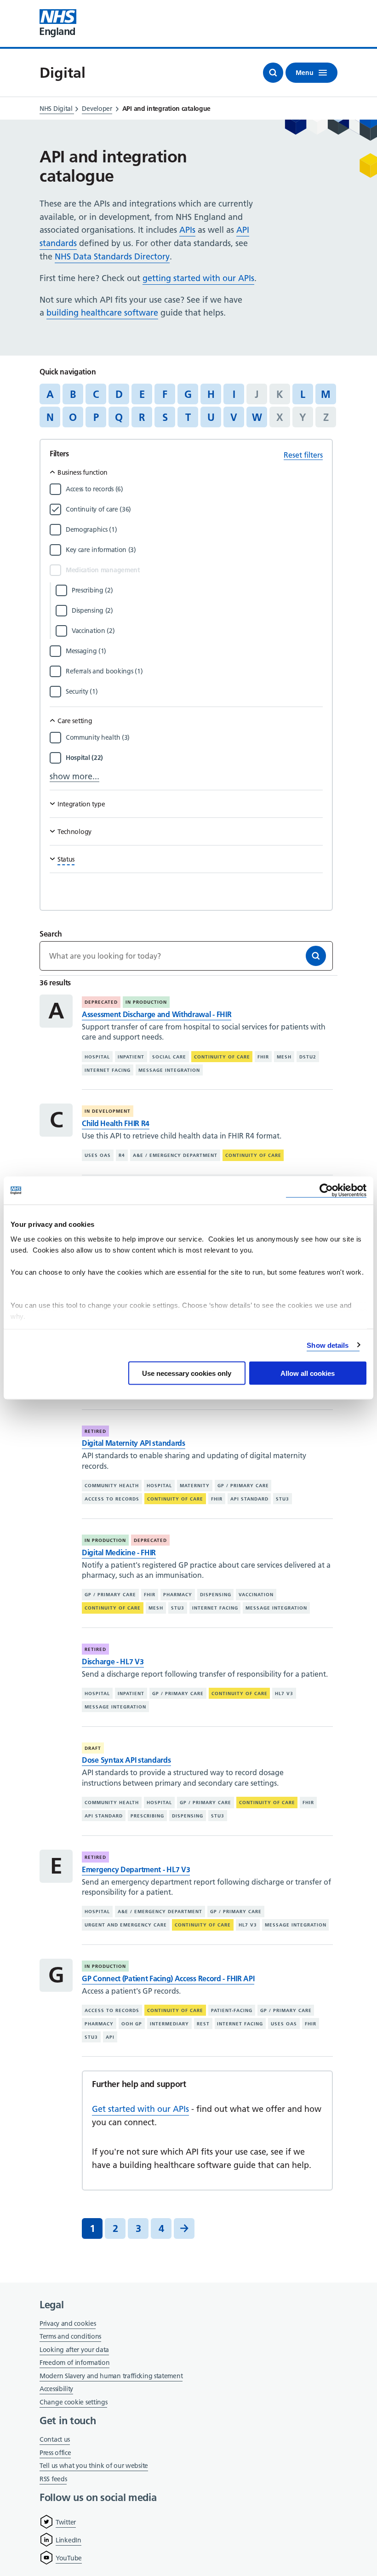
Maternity (195, 1486)
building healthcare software (102, 313)
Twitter (66, 2522)
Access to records (112, 1499)
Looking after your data (74, 2350)
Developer (97, 109)
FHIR (263, 1057)
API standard (249, 1499)
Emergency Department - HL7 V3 (136, 1869)
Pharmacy (178, 1595)
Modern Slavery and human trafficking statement (111, 2377)
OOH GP (132, 2024)
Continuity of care (222, 1057)
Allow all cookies (308, 1373)
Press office (55, 2453)
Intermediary (169, 2024)
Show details (328, 1345)
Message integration (169, 1070)
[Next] (184, 2228)
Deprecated (101, 1002)
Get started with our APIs (140, 2109)
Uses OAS (98, 1155)
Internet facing (108, 1070)
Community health (112, 1486)
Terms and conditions (70, 2336)
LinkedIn (69, 2540)
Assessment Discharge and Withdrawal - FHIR (157, 1014)
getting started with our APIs (198, 278)
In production (146, 1002)
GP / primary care (243, 1486)
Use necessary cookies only (187, 1373)
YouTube (69, 2558)
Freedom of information (74, 2363)
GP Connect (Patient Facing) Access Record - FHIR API (168, 1978)
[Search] (316, 956)
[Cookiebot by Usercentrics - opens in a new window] (326, 1191)
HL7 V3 (284, 1693)
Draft (93, 1748)
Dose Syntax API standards (126, 1760)
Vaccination (256, 1595)
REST (203, 2024)
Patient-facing (232, 2010)
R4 (122, 1155)
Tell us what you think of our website (94, 2466)
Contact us (55, 2439)
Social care (169, 1057)
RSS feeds (53, 2479)
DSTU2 (308, 1057)
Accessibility (56, 2389)
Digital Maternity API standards (134, 1443)
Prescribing (147, 1816)
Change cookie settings (73, 2403)
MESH (284, 1057)
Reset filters (303, 455)
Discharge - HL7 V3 (113, 1662)
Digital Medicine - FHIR (119, 1552)
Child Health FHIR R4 (116, 1123)
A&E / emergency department (175, 1155)
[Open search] (273, 73)
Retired (95, 1431)
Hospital (97, 1057)
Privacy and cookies (68, 2323)
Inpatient (131, 1057)
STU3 (283, 1499)
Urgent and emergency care (126, 1925)
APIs (187, 230)
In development (108, 1111)
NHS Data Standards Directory (112, 256)
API (110, 2037)
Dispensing (216, 1595)
